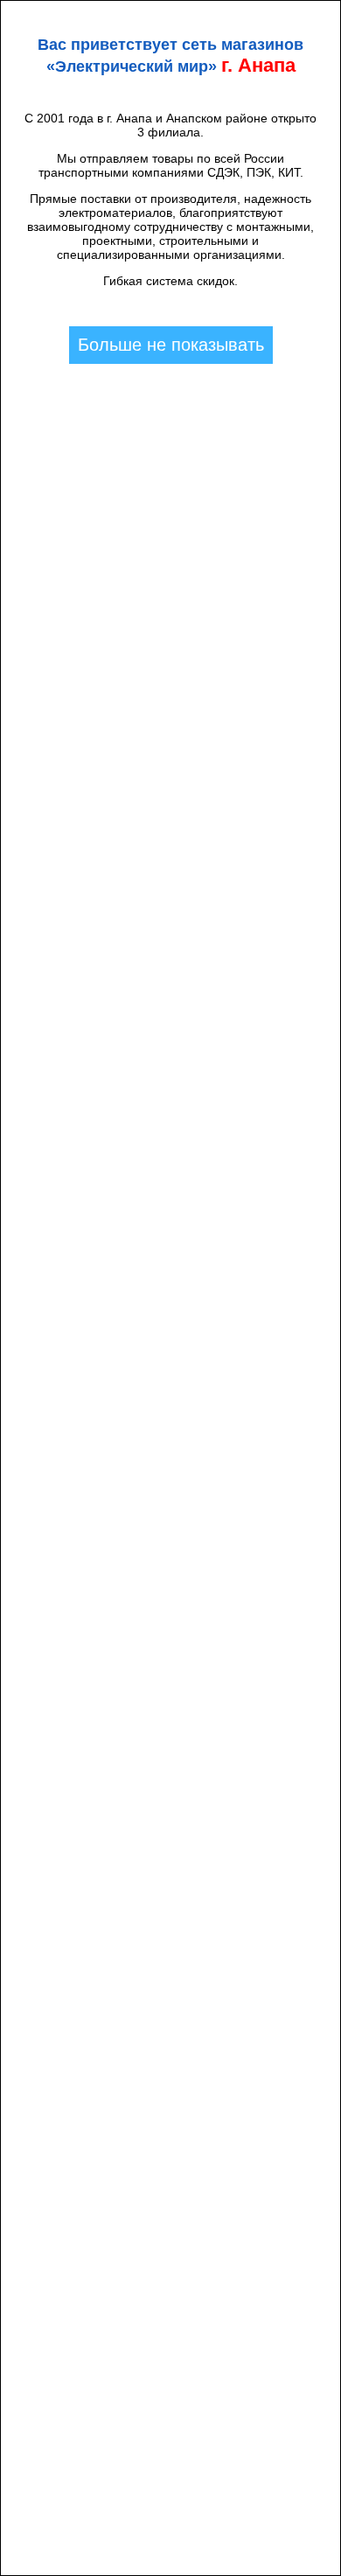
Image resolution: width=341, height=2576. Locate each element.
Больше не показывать (171, 345)
